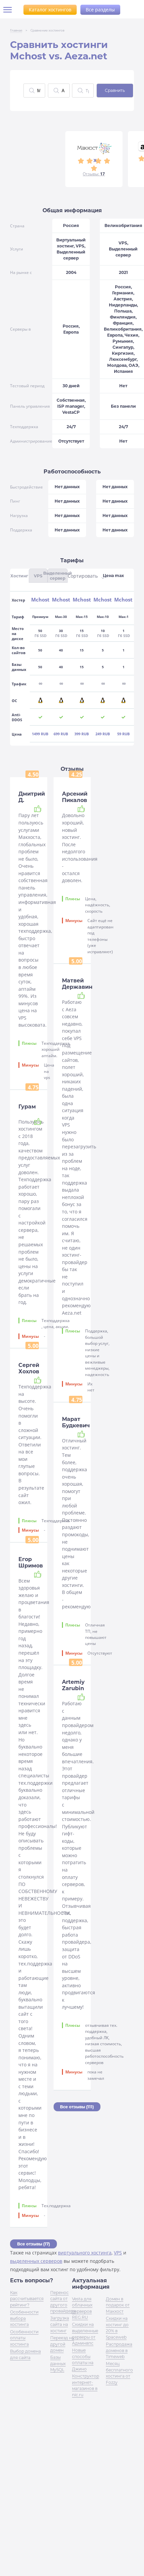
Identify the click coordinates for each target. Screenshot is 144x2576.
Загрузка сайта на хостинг (60, 2324)
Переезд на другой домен (62, 2344)
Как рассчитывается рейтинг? (27, 2299)
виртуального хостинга (85, 2253)
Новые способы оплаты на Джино (83, 2359)
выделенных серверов (36, 2261)
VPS (118, 2253)
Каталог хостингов (50, 10)
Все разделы (100, 10)
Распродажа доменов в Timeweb (119, 2350)
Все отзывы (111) (77, 2107)
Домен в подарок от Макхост (118, 2305)
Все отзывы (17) (33, 2244)
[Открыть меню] (10, 10)
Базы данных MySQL (58, 2363)
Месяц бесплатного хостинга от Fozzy (119, 2373)
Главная (16, 30)
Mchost (40, 600)
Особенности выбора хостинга (24, 2318)
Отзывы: (94, 174)
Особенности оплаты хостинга (24, 2338)
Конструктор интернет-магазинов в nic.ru (86, 2385)
